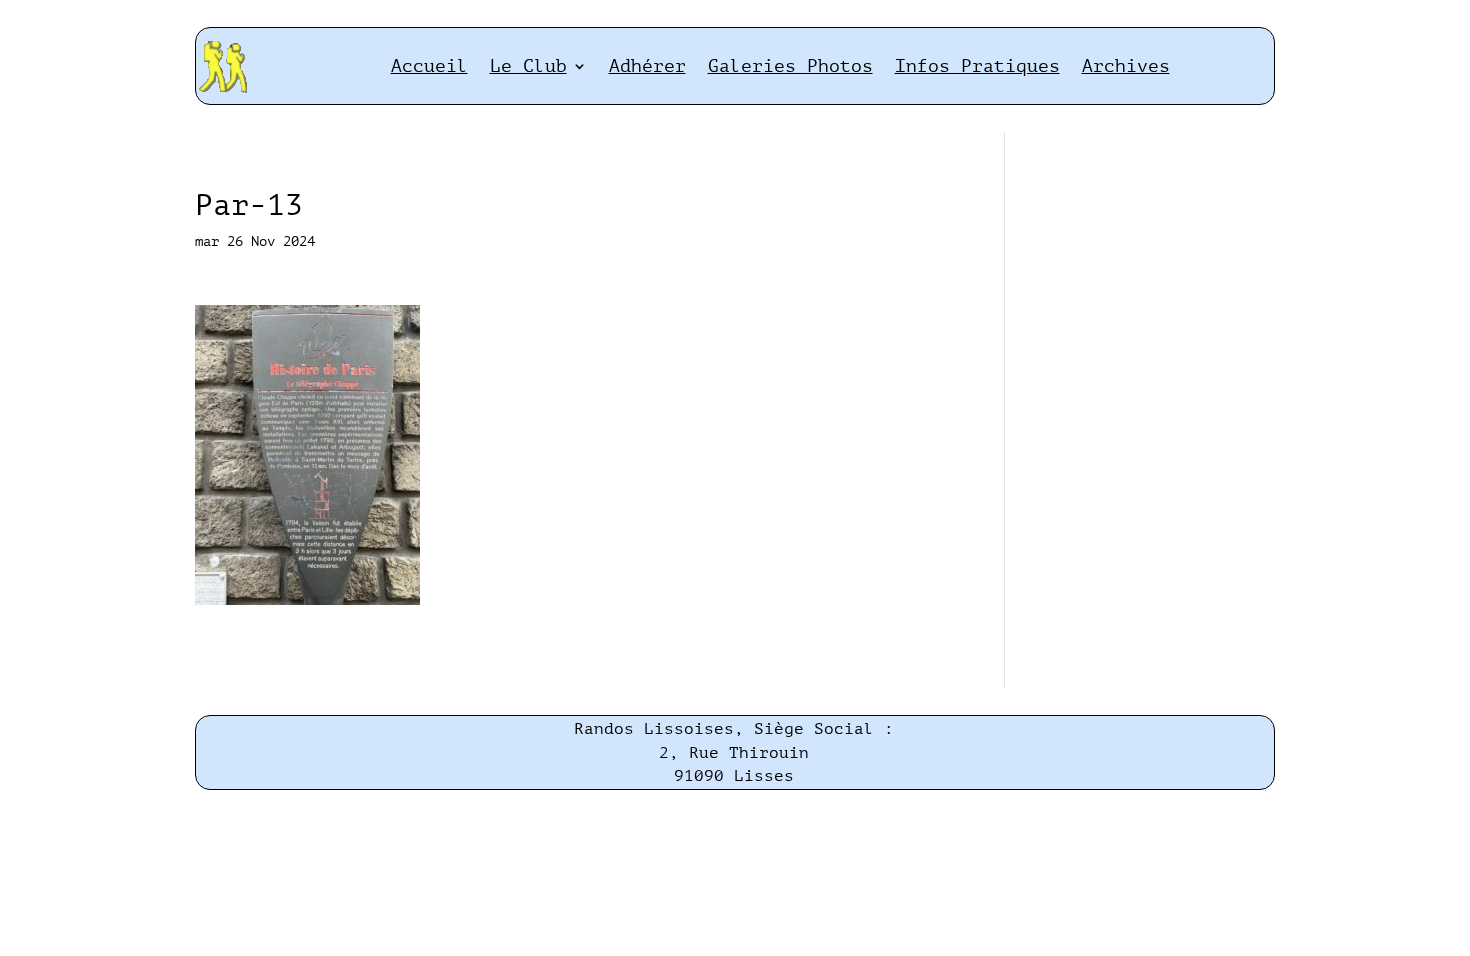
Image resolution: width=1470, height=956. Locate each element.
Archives (1126, 66)
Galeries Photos (790, 66)
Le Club (528, 66)
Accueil (429, 66)
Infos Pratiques (977, 66)
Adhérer (647, 66)
